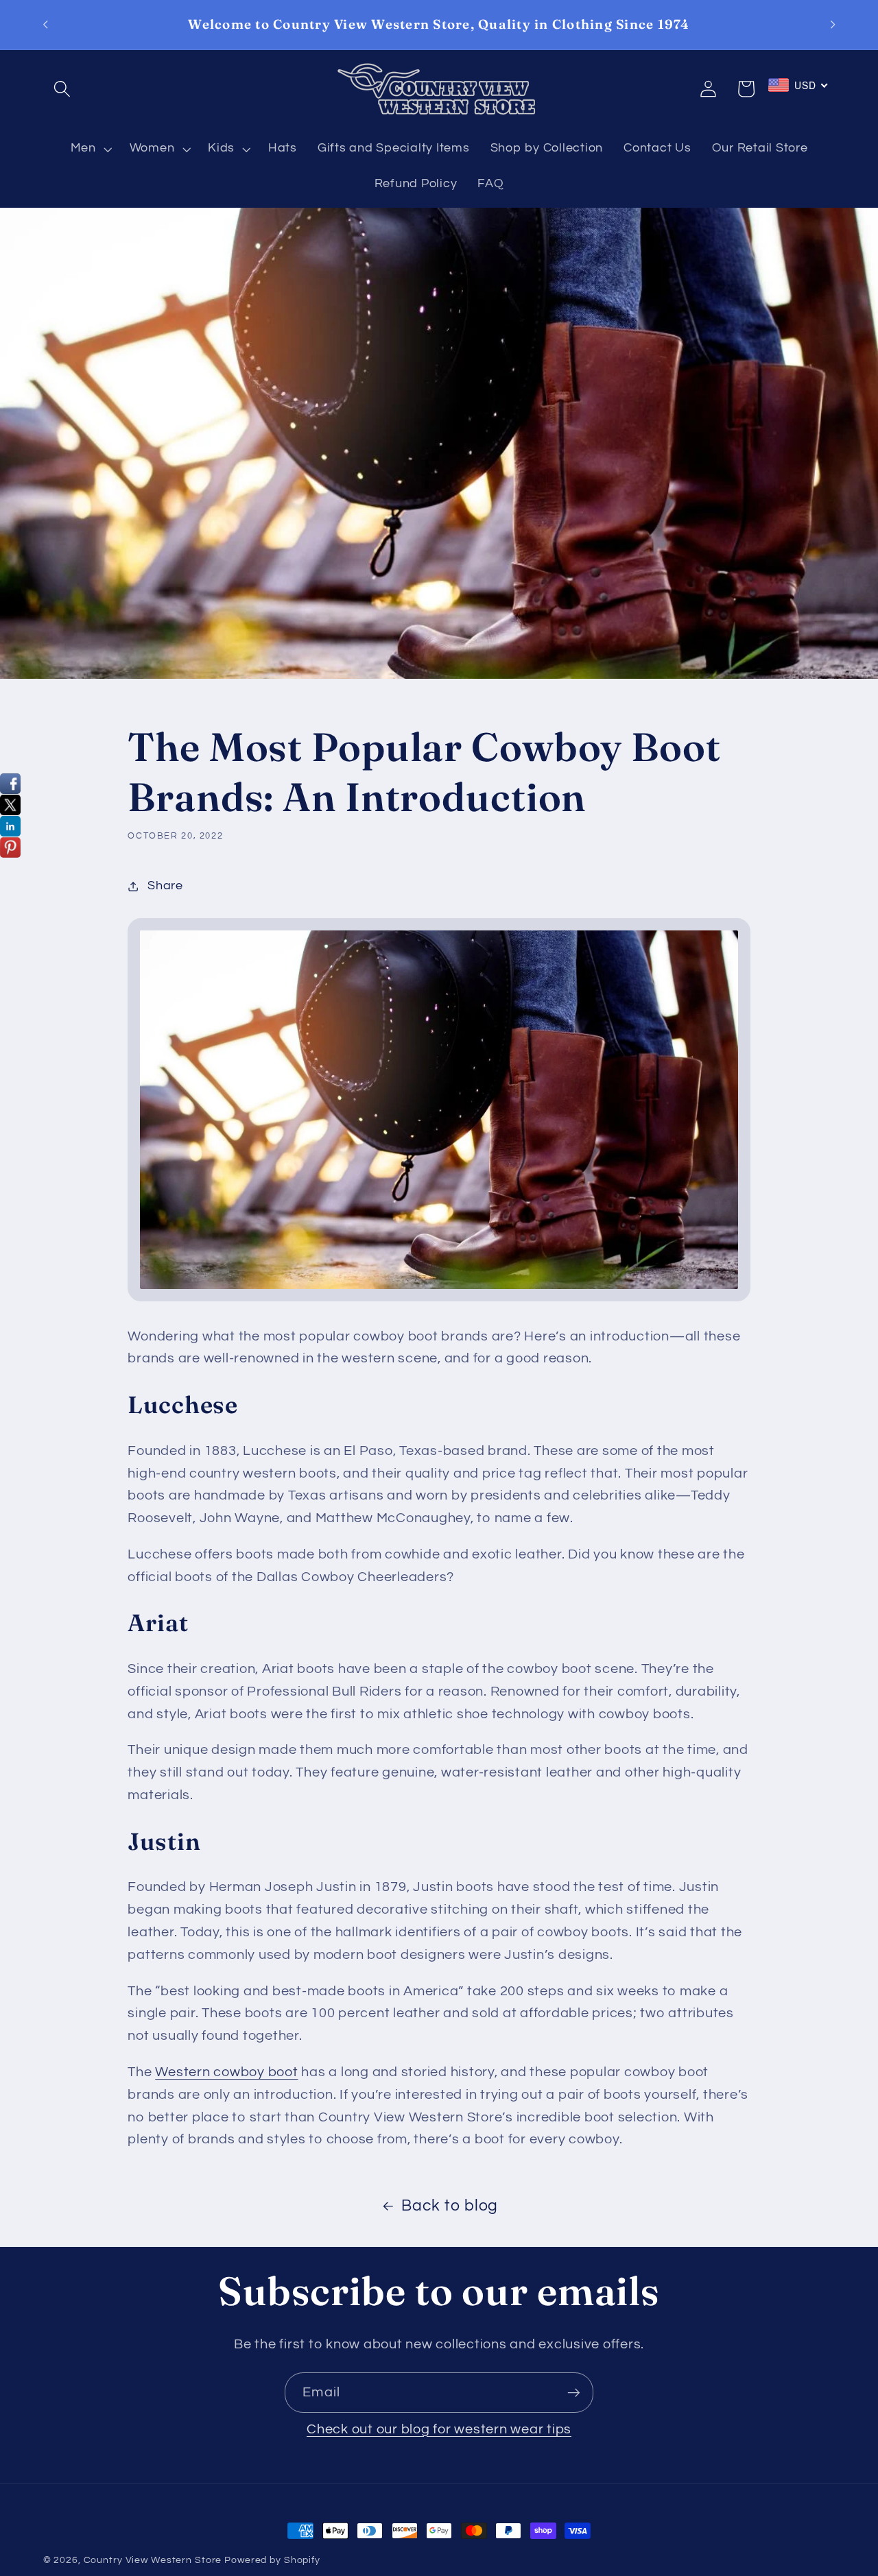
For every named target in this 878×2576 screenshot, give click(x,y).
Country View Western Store (153, 2560)
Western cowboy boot (226, 2072)
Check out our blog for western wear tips (439, 2429)
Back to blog (450, 2206)
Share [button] (165, 886)
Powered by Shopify (272, 2560)
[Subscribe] (574, 2392)
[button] (62, 89)
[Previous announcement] (45, 25)
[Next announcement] (833, 25)
